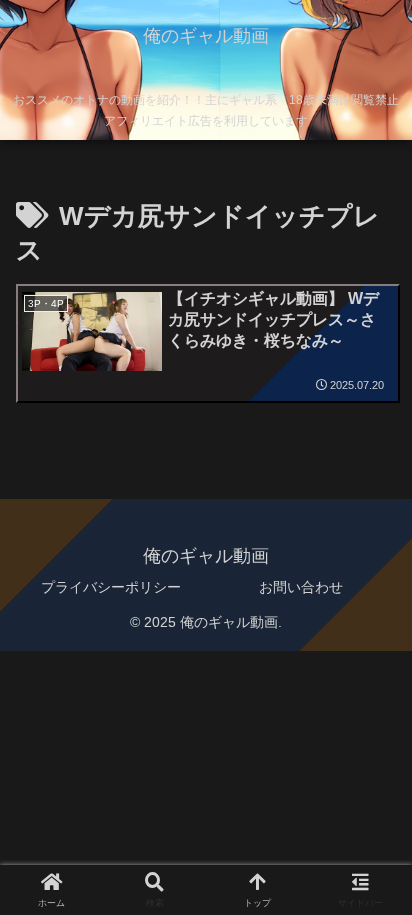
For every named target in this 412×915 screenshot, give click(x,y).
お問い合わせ (301, 587)
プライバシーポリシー (111, 587)
